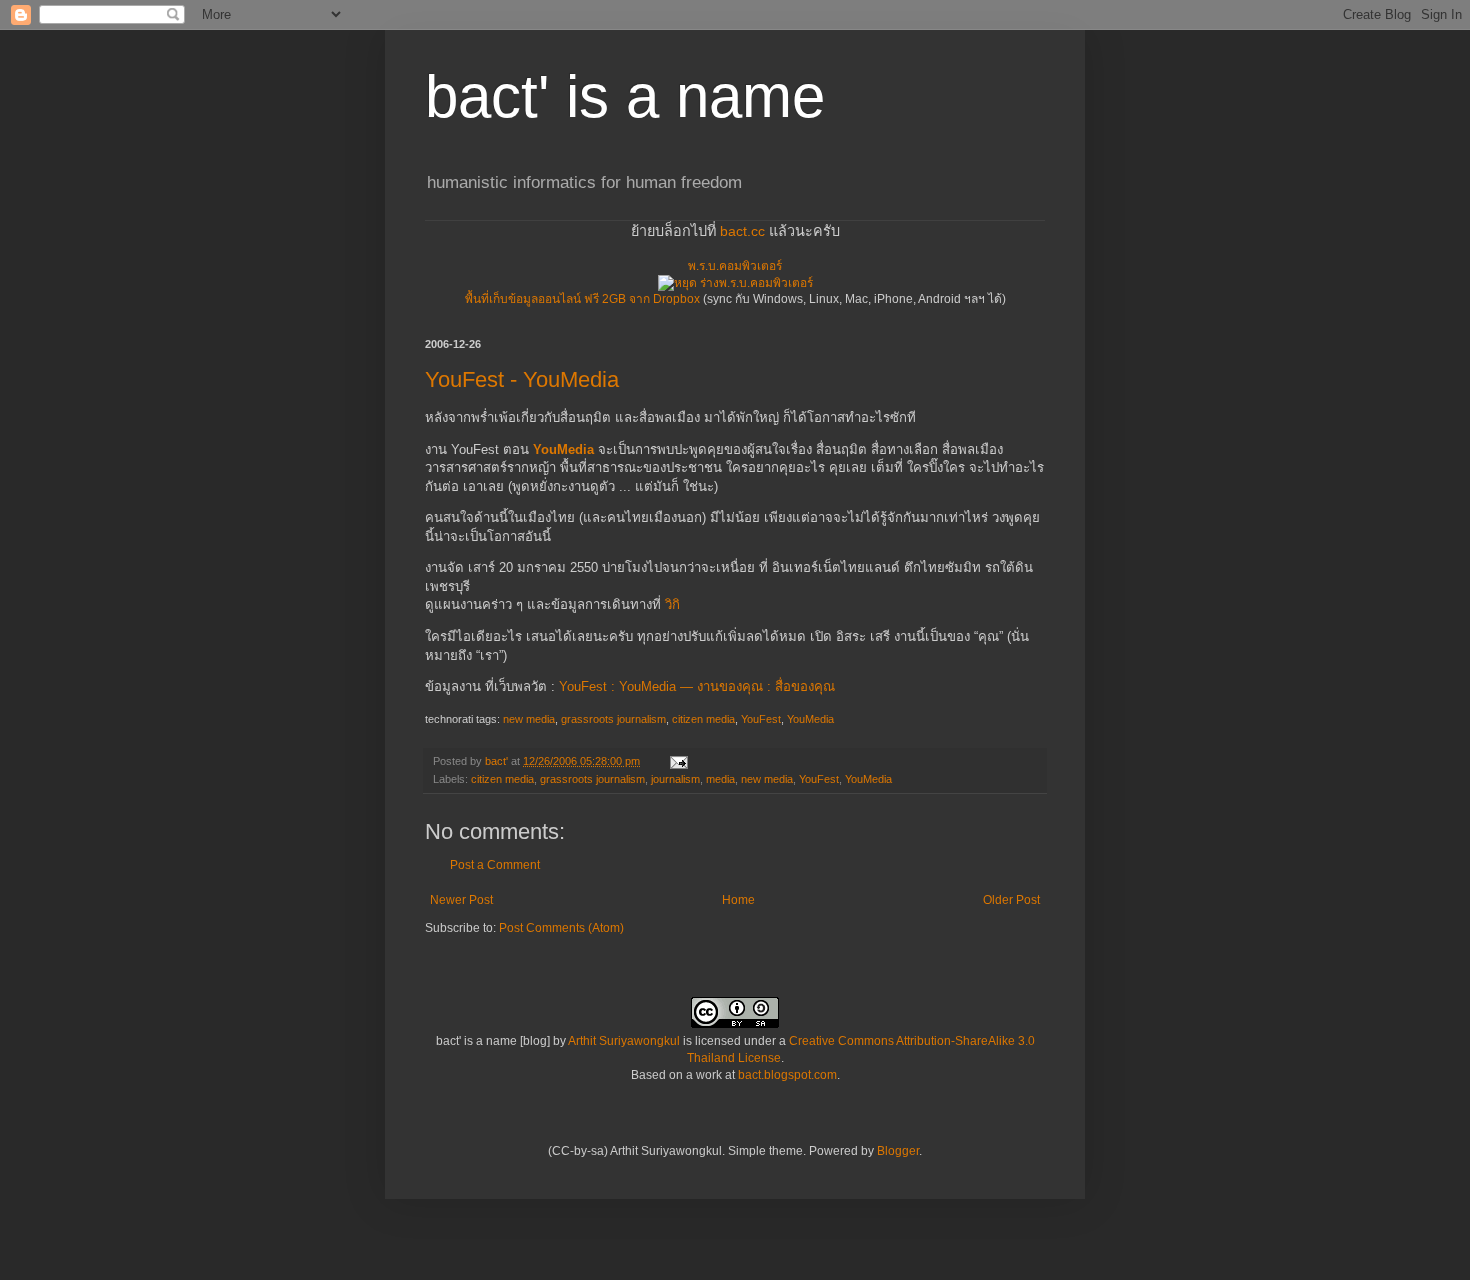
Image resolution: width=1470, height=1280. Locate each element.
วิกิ (672, 604)
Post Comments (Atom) (561, 928)
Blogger (898, 1151)
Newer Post (461, 900)
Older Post (1011, 900)
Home (738, 900)
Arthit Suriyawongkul (624, 1041)
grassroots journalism (613, 719)
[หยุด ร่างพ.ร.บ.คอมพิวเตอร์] (735, 283)
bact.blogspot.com (787, 1075)
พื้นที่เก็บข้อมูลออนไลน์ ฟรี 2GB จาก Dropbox (582, 299)
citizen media (703, 719)
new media (529, 719)
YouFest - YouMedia (522, 379)
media (720, 779)
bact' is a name (625, 96)
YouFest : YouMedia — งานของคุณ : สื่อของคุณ (697, 686)
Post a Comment (495, 865)
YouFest (761, 719)
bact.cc (742, 231)
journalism (675, 779)
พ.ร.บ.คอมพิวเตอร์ (735, 266)
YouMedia (563, 449)
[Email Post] (678, 761)
